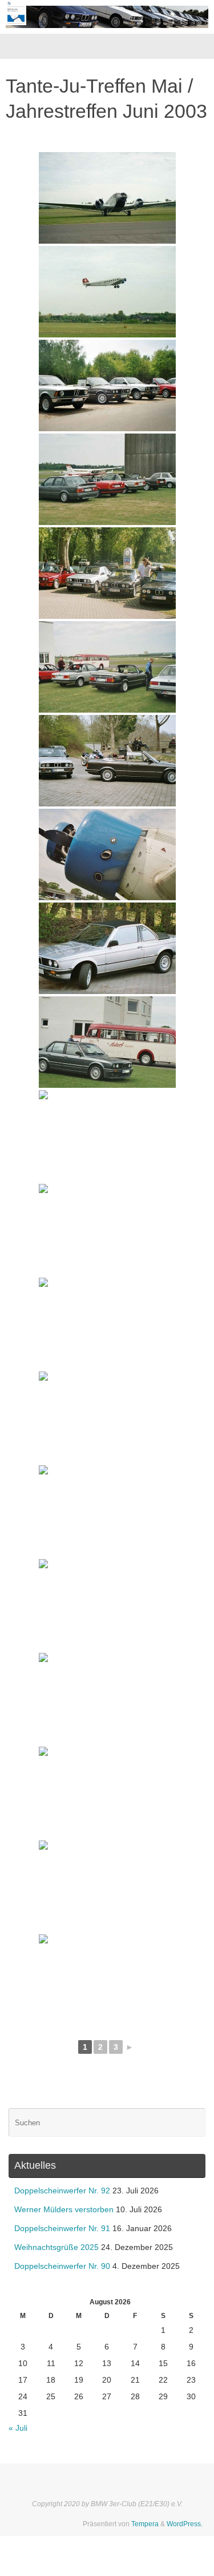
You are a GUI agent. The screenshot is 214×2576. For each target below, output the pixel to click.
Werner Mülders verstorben (64, 2210)
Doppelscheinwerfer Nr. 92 (62, 2191)
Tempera (145, 2524)
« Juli (18, 2428)
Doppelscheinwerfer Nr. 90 (62, 2266)
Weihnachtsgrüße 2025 (56, 2247)
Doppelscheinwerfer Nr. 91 (62, 2229)
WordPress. (185, 2524)
